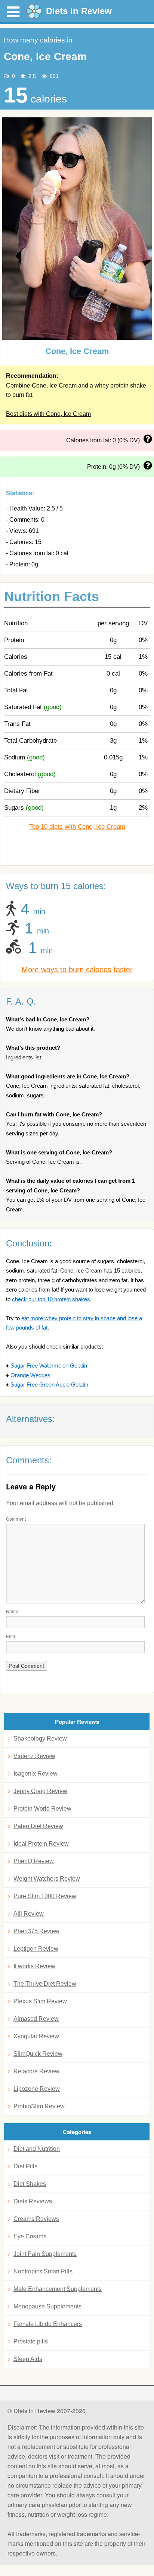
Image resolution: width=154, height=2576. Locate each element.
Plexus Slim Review (40, 2001)
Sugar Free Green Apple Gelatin (49, 1385)
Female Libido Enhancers (48, 2324)
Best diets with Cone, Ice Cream (48, 414)
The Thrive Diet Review (45, 1984)
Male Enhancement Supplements (58, 2289)
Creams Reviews (36, 2219)
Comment (16, 1519)
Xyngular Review (36, 2036)
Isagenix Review (36, 1774)
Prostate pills (31, 2341)
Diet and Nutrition (37, 2149)
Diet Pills (25, 2166)
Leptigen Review (36, 1949)
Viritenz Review (34, 1756)
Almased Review (36, 2019)
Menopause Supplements (47, 2306)
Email (12, 1636)
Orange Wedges (30, 1375)
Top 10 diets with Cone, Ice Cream (77, 827)
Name (12, 1611)
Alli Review (29, 1914)
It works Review (34, 1966)
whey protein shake (120, 385)
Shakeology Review (40, 1739)
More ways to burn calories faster (77, 970)
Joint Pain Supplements (45, 2254)
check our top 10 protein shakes (51, 1299)
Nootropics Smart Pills (43, 2271)
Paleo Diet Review (38, 1826)
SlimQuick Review (38, 2054)
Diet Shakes (30, 2184)
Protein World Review (42, 1809)
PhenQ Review (34, 1861)
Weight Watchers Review (47, 1879)
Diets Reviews (33, 2201)
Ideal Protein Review (41, 1844)
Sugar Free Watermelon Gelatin (49, 1366)
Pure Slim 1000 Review (45, 1896)
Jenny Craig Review (40, 1791)
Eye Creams (30, 2236)
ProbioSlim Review (39, 2106)
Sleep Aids (28, 2359)
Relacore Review (36, 2071)
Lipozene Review (37, 2089)
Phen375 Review (36, 1931)
